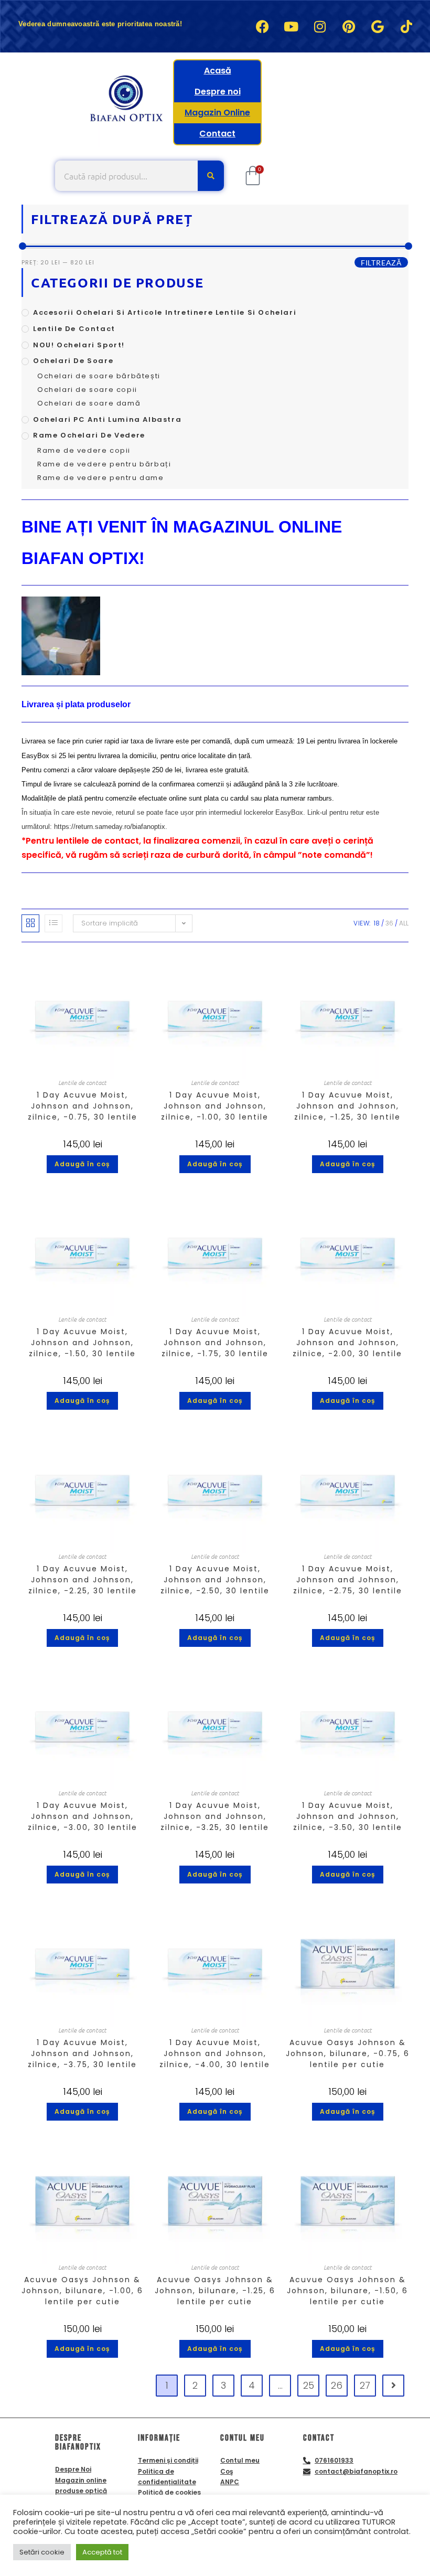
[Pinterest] (349, 26)
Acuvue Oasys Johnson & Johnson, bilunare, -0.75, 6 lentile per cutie (348, 2053)
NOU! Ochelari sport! (79, 345)
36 (389, 923)
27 (365, 2385)
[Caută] (211, 176)
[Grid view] (30, 923)
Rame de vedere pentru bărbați (104, 464)
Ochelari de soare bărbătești (99, 376)
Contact (217, 134)
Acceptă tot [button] (102, 2552)
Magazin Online (217, 113)
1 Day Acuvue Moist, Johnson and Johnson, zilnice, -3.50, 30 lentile (348, 1816)
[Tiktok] (406, 26)
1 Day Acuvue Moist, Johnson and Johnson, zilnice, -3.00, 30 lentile (83, 1816)
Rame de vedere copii (84, 450)
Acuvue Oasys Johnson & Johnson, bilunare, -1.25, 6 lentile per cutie (215, 2291)
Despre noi (218, 92)
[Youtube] (291, 26)
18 (377, 923)
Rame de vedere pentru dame (101, 478)
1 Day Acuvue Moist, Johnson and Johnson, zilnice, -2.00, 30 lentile (347, 1343)
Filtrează (381, 263)
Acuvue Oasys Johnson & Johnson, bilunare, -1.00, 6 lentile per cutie (82, 2291)
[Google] (378, 26)
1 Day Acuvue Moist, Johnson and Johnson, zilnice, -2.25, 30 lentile (83, 1580)
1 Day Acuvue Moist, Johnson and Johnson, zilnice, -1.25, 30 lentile (347, 1106)
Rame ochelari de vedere (89, 435)
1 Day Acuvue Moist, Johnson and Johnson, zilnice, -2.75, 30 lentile (348, 1580)
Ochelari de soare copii (87, 390)
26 (337, 2385)
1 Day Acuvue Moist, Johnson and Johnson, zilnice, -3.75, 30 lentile (82, 2053)
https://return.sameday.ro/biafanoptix (110, 827)
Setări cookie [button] (42, 2552)
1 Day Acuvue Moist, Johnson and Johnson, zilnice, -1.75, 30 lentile (215, 1343)
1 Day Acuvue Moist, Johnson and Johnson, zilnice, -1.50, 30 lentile (82, 1343)
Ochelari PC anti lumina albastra (107, 419)
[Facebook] (262, 26)
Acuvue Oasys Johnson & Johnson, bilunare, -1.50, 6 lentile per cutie (347, 2291)
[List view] (53, 923)
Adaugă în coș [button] (82, 1164)
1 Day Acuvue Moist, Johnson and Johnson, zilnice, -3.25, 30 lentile (215, 1816)
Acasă (218, 71)
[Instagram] (320, 26)
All (404, 923)
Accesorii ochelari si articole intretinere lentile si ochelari (165, 312)
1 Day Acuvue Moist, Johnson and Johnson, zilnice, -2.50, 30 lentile (215, 1580)
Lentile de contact (74, 329)
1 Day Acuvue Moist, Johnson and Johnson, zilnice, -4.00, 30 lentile (215, 2053)
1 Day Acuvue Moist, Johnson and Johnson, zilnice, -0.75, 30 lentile (83, 1106)
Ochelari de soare (73, 361)
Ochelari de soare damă (89, 403)
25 (309, 2385)
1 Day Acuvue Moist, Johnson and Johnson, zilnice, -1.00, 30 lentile (215, 1106)
